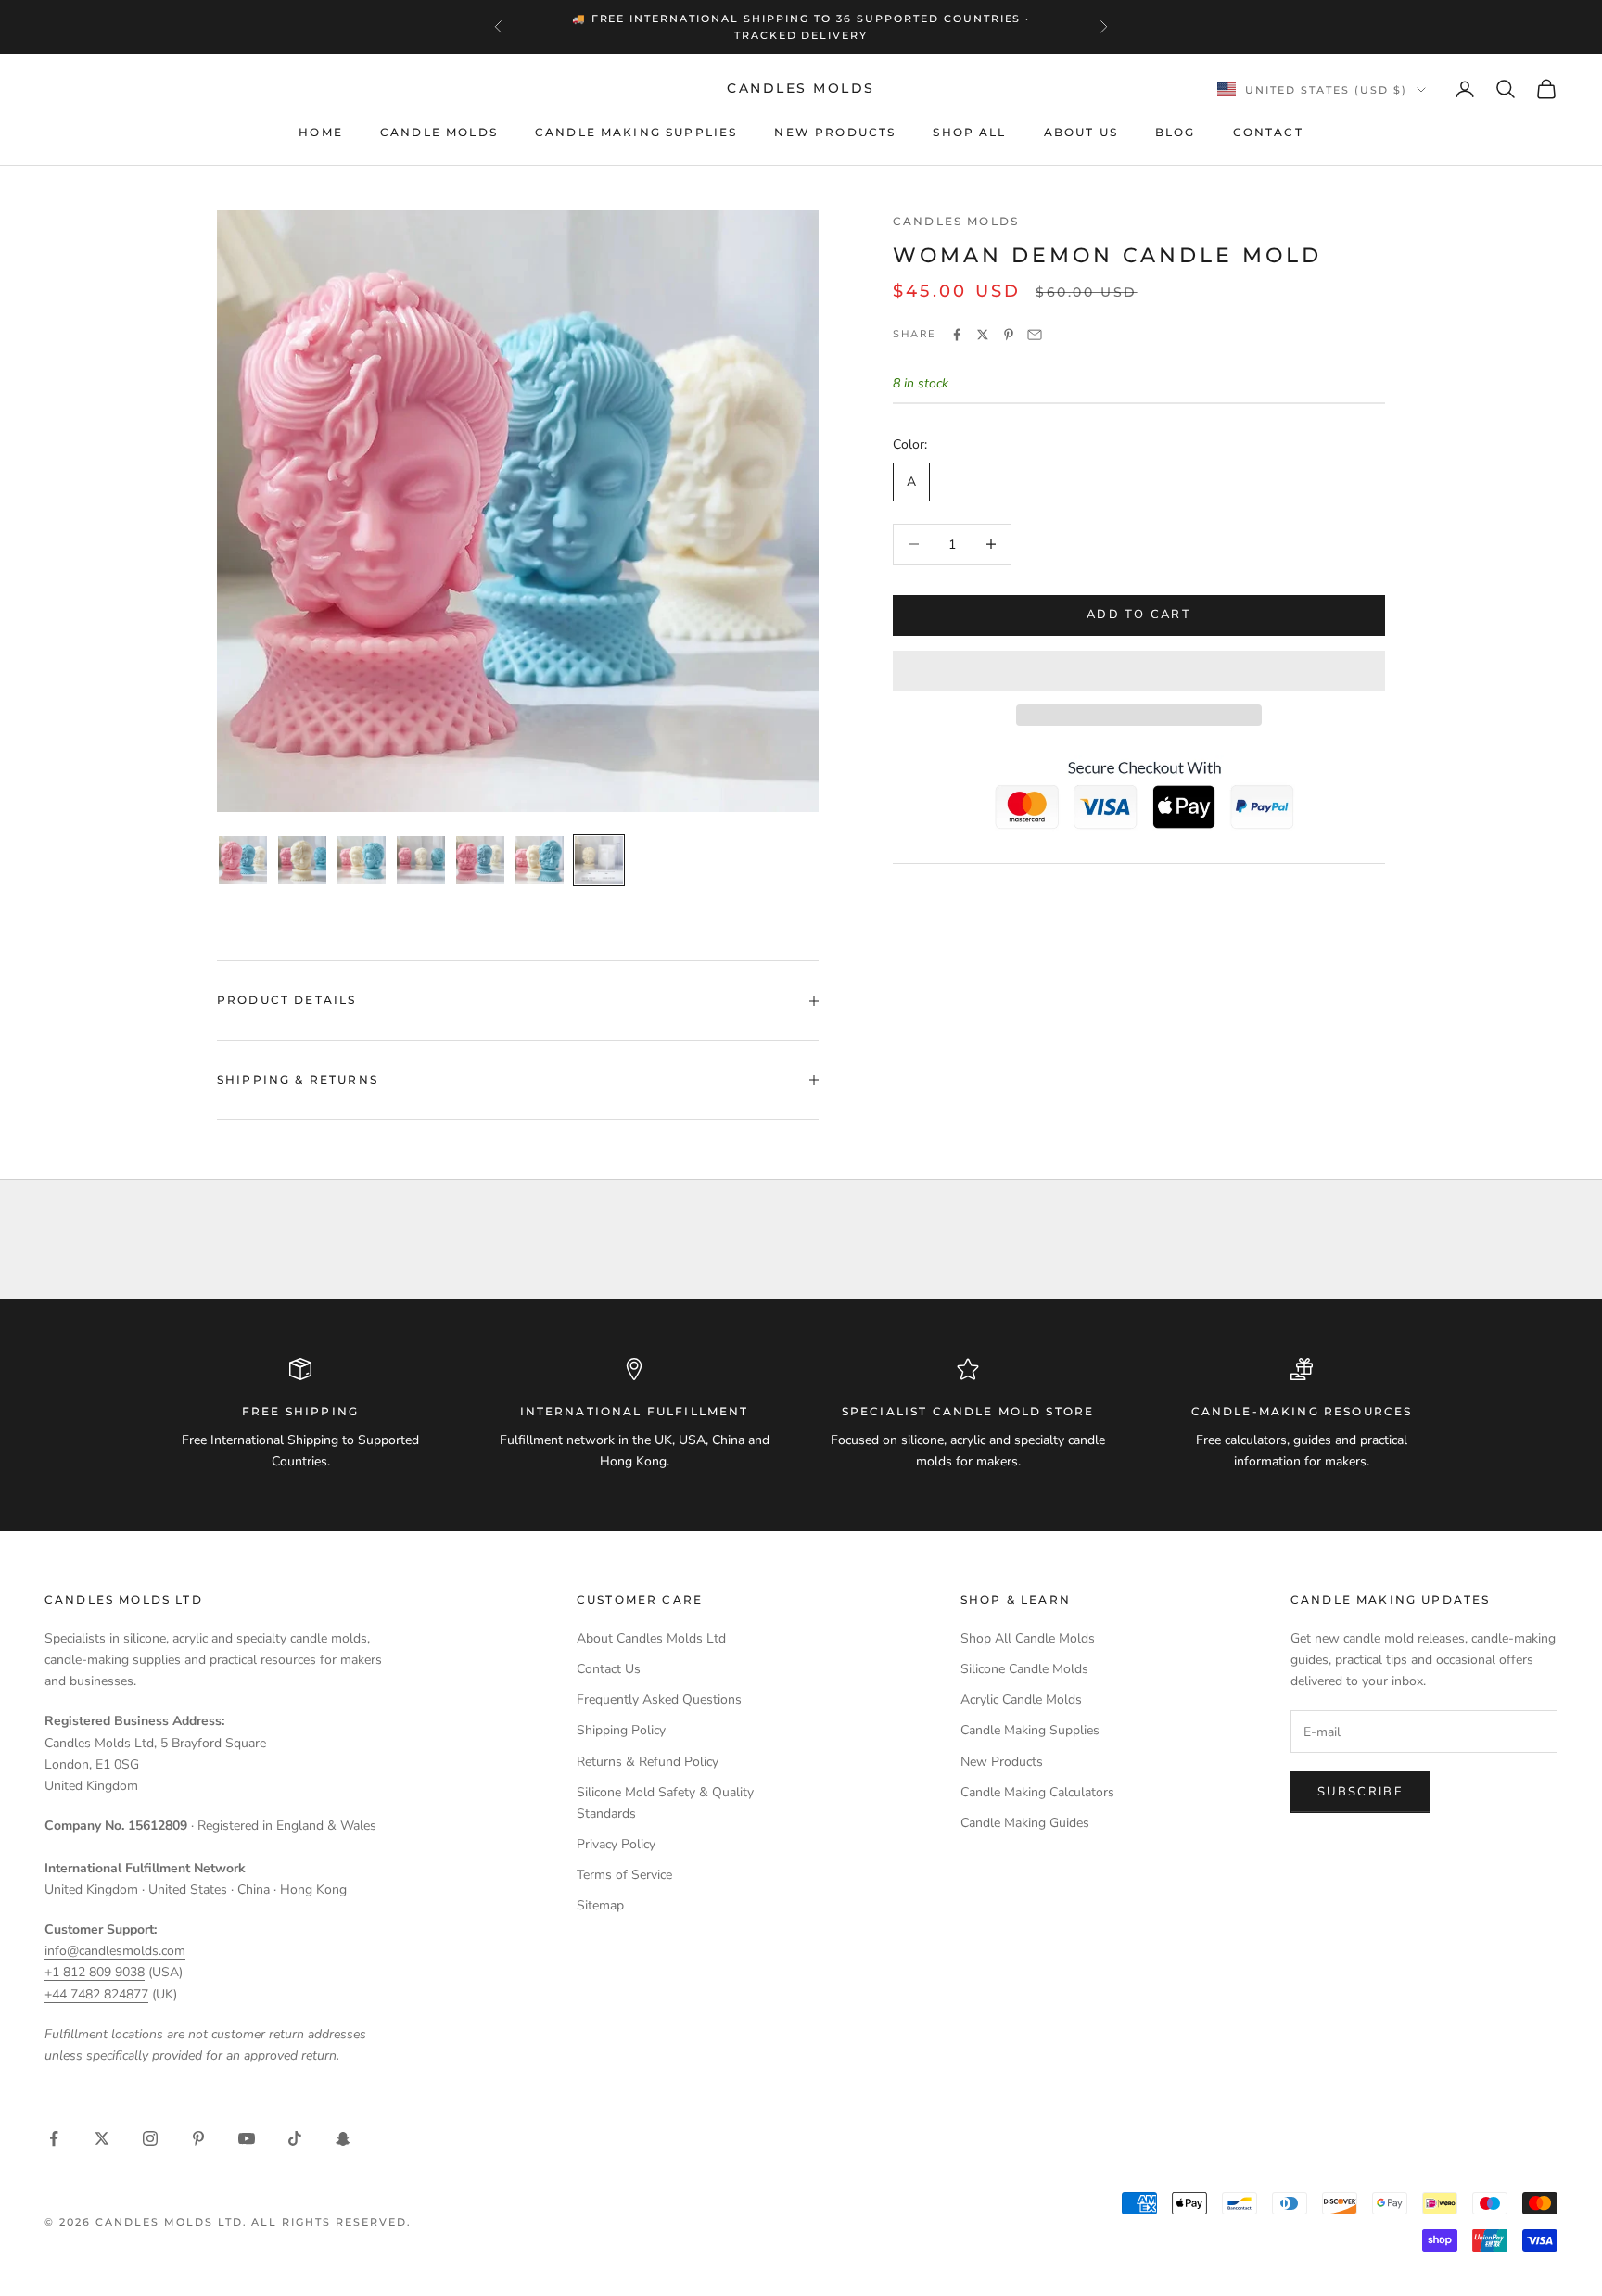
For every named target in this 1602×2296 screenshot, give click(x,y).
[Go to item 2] (302, 860)
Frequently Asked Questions (659, 1700)
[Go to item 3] (362, 860)
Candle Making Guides (1025, 1823)
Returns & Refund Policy (648, 1762)
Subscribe (1360, 1792)
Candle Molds (439, 132)
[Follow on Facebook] (54, 2138)
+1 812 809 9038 (95, 1972)
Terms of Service (624, 1875)
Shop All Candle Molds (1028, 1638)
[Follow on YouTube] (247, 2138)
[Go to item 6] (540, 860)
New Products (835, 132)
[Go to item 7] (599, 860)
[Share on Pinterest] (1009, 335)
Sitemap (600, 1905)
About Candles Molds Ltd (651, 1638)
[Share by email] (1035, 335)
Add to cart (1139, 615)
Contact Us (609, 1669)
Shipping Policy (621, 1730)
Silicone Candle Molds (1024, 1669)
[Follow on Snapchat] (343, 2138)
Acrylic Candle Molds (1021, 1700)
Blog (1176, 132)
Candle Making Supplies (636, 132)
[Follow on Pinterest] (198, 2138)
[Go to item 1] (243, 860)
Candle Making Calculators (1037, 1792)
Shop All (969, 132)
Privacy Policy (616, 1844)
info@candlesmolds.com (115, 1951)
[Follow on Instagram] (150, 2138)
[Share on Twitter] (983, 335)
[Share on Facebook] (957, 335)
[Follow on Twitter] (102, 2138)
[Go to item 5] (480, 860)
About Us (1081, 132)
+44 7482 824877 (96, 1994)
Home (321, 132)
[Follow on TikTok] (295, 2138)
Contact (1268, 132)
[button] (1139, 671)
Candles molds (956, 221)
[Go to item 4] (421, 860)
